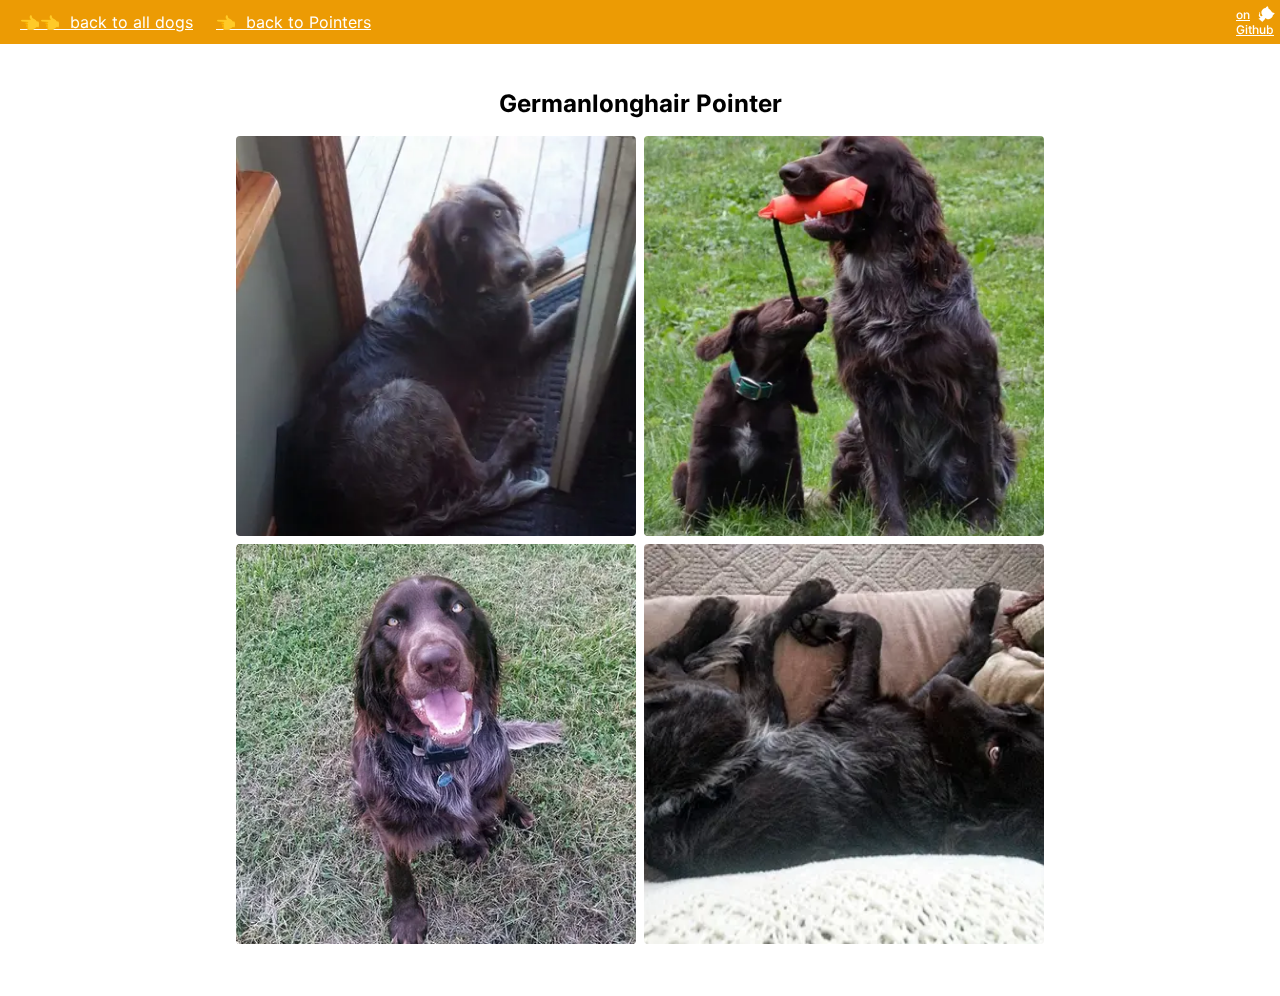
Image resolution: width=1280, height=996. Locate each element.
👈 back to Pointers (293, 22)
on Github (1255, 22)
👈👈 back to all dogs (106, 22)
